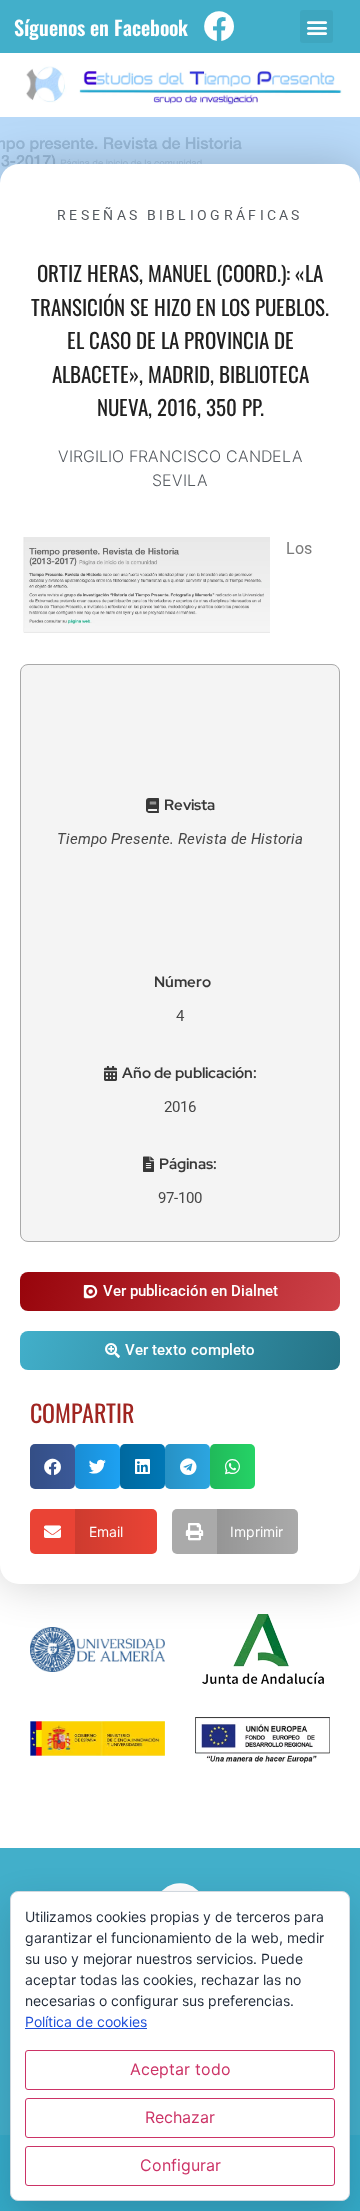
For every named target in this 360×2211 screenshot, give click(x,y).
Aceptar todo (180, 2069)
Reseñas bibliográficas (180, 215)
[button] (316, 26)
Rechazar (180, 2117)
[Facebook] (219, 26)
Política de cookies (86, 2021)
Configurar (180, 2165)
